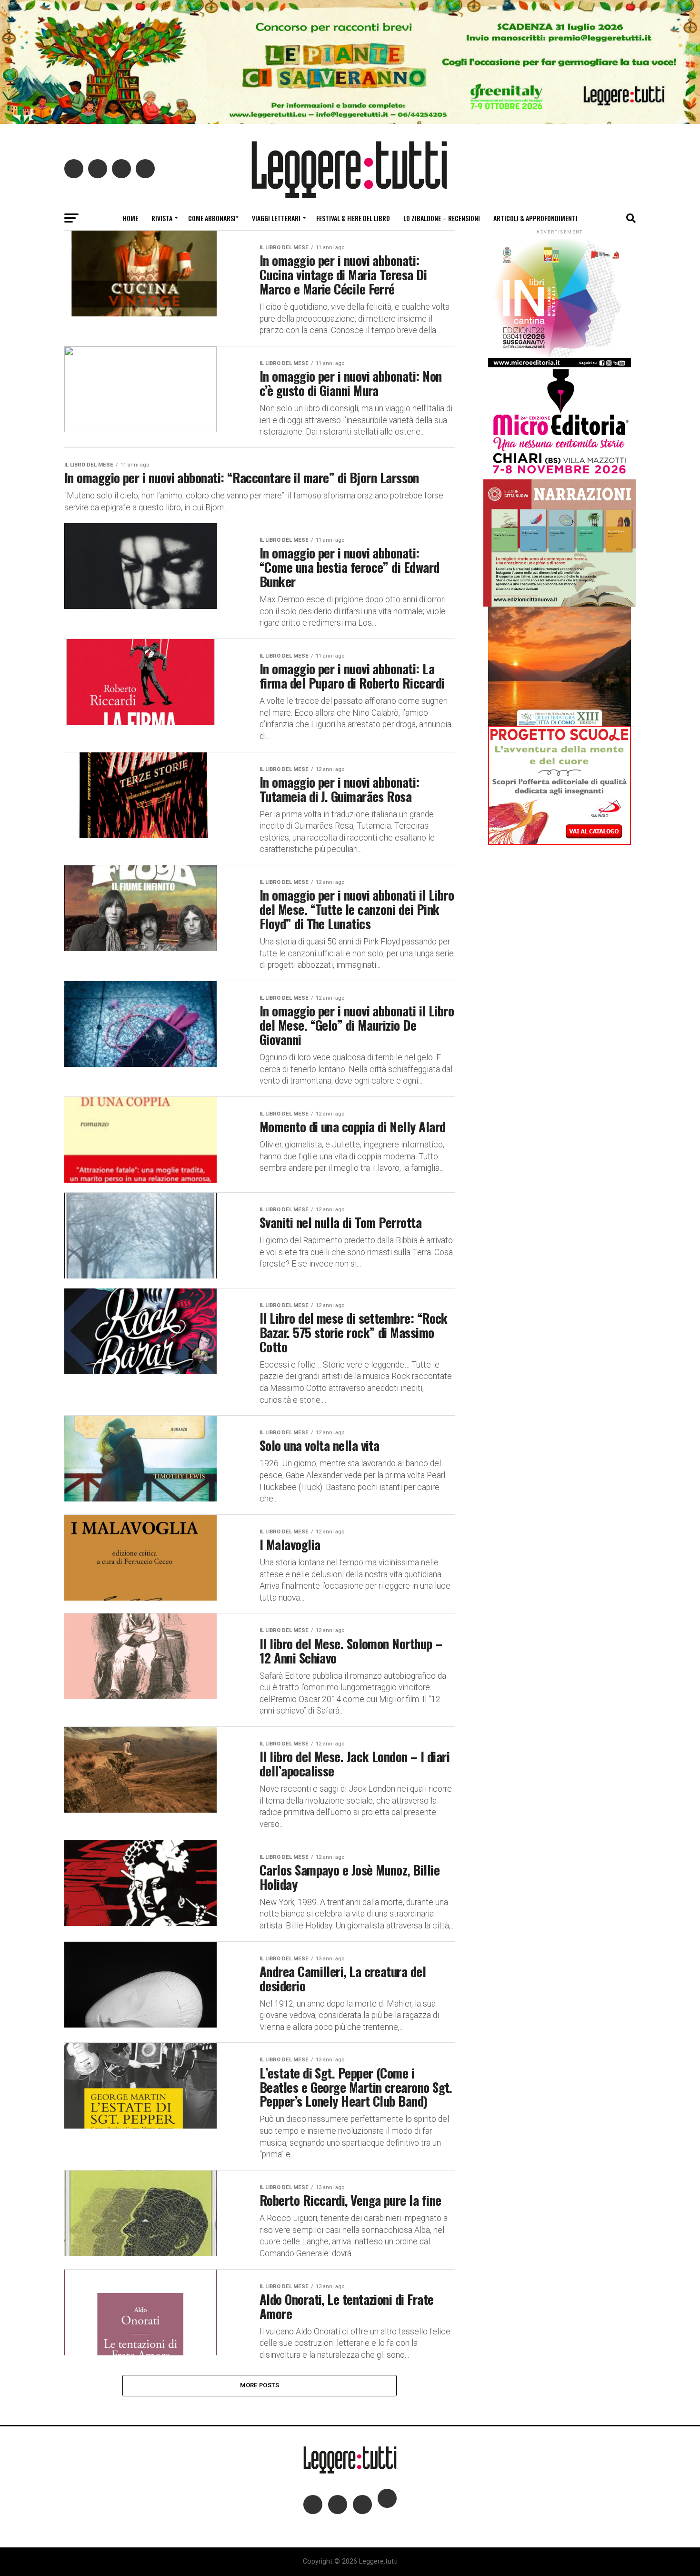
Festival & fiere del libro (353, 218)
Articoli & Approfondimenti (535, 218)
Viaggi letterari (276, 218)
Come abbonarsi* (213, 218)
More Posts (260, 2385)
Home (130, 218)
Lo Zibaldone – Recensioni (442, 218)
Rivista (162, 218)
